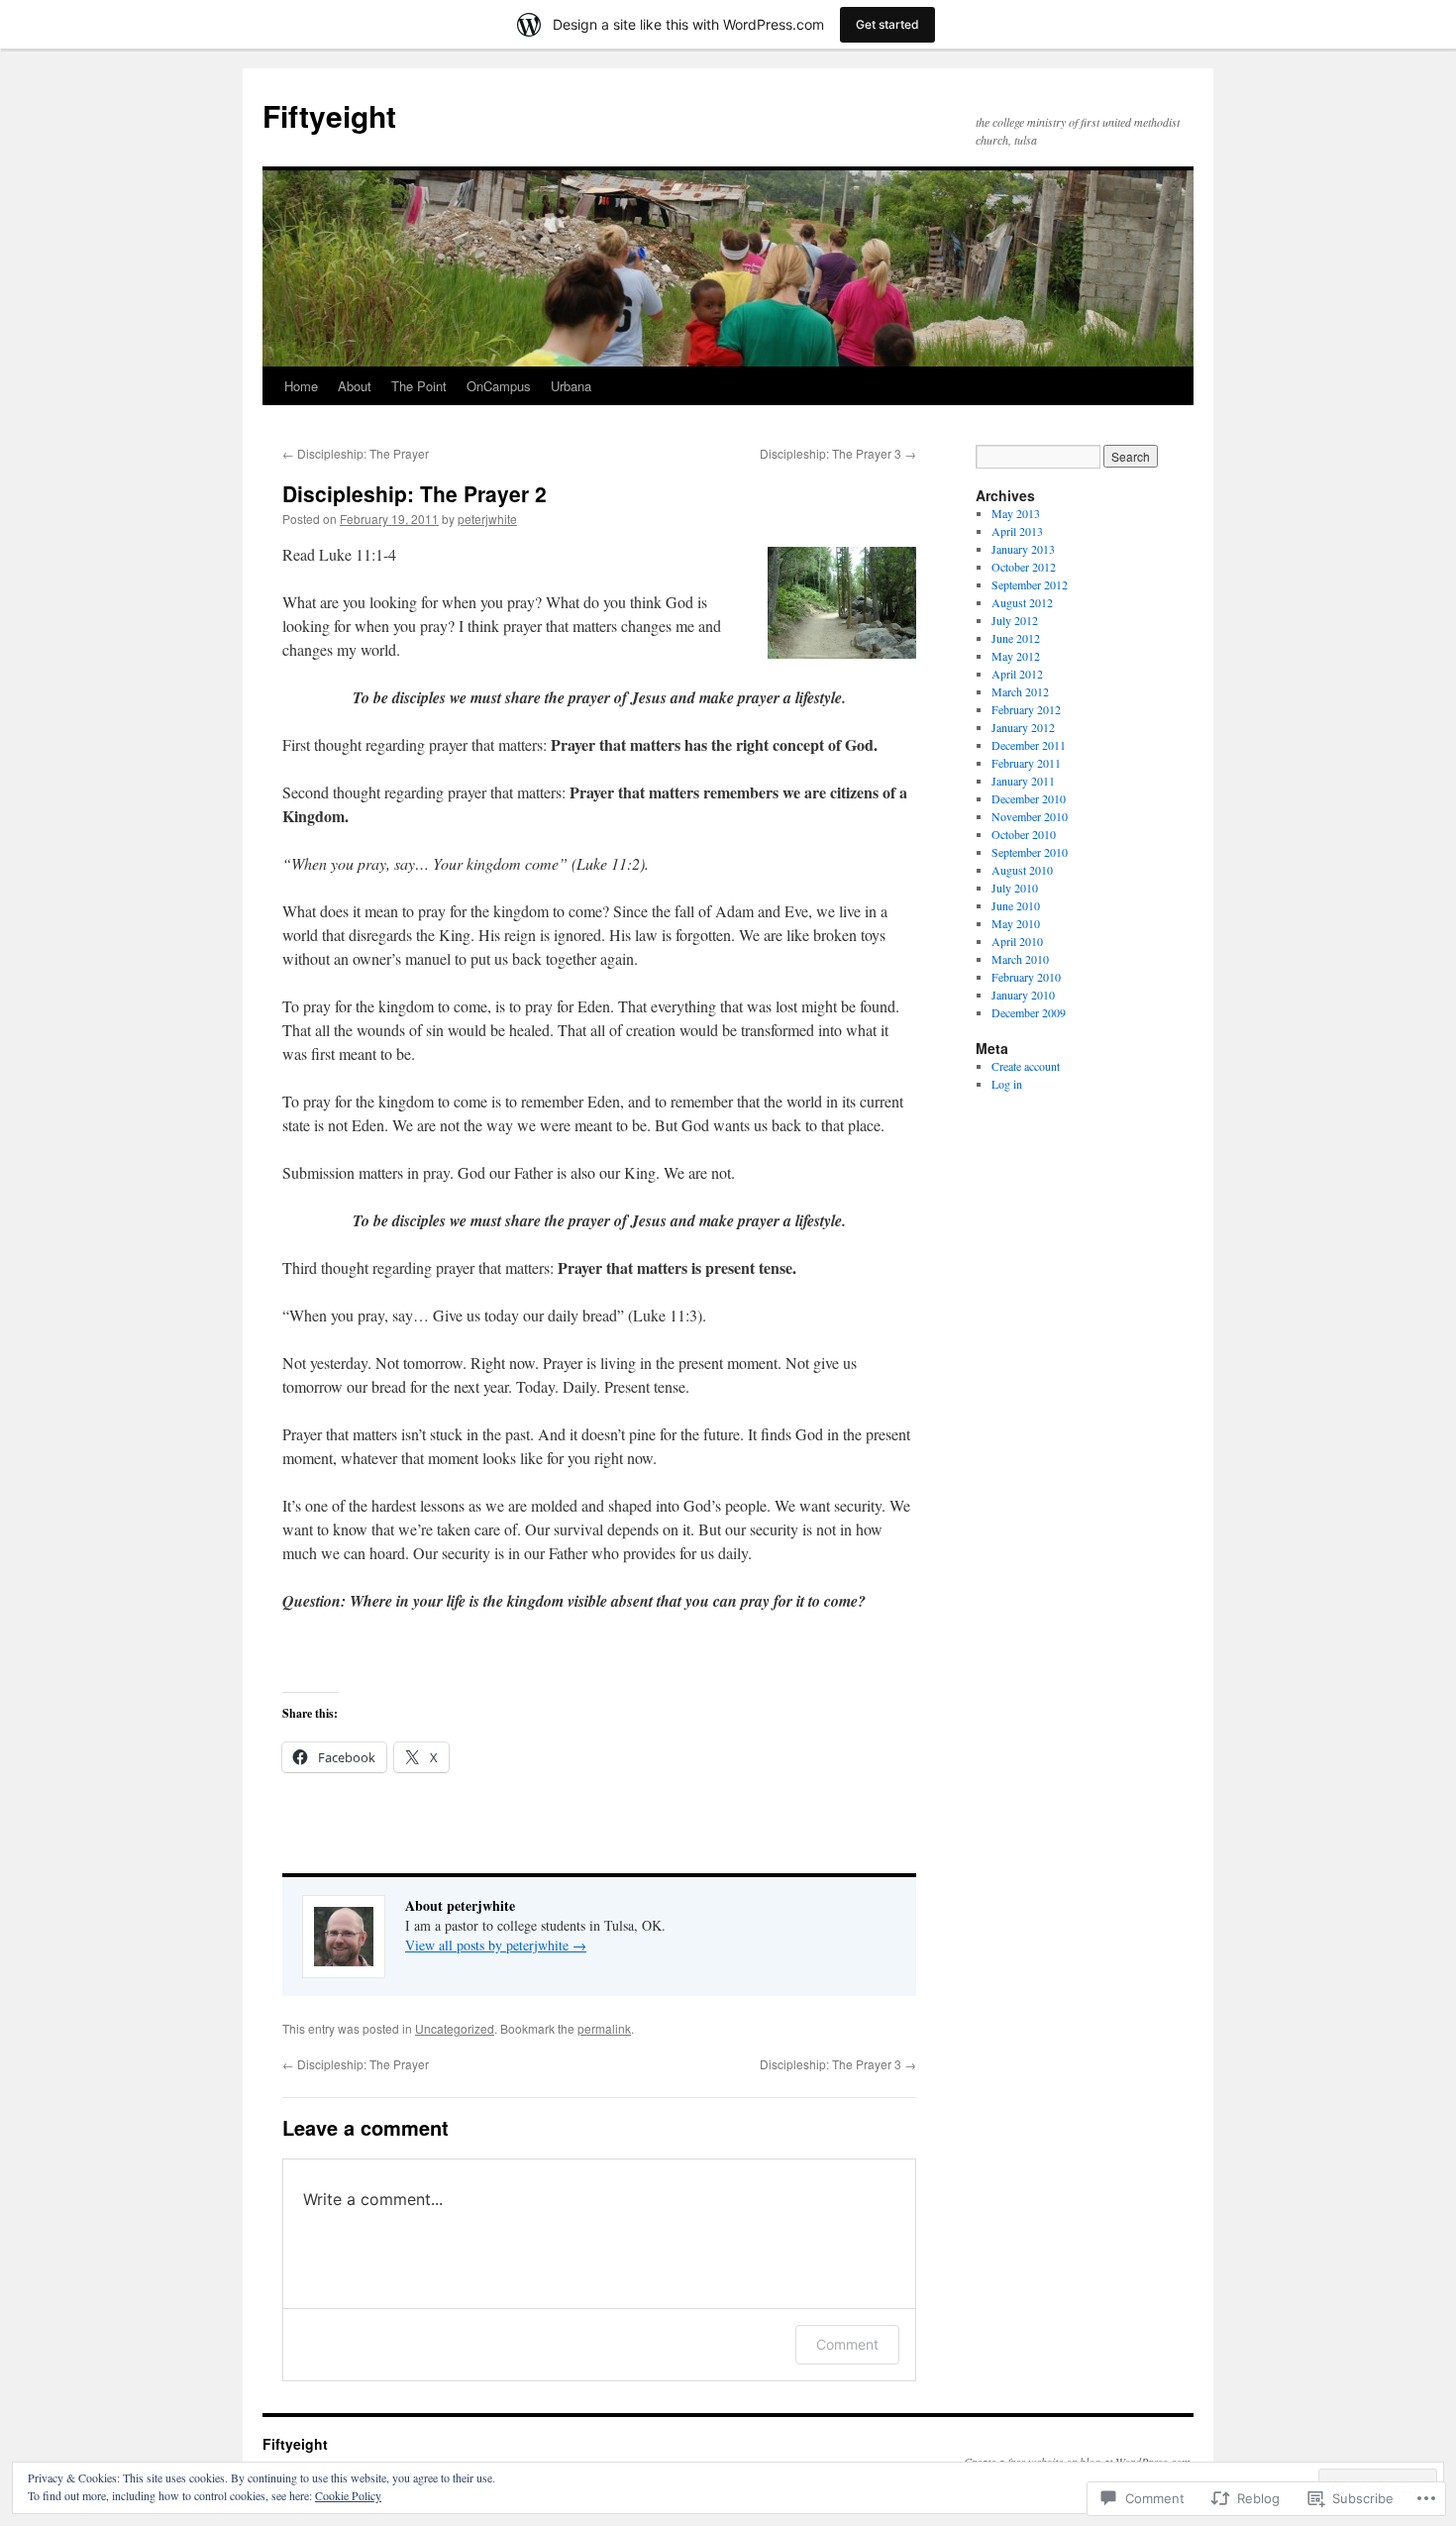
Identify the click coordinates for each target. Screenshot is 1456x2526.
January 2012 (1023, 727)
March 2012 (1020, 691)
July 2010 (1015, 888)
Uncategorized (455, 2028)
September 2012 (1030, 584)
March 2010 (1020, 959)
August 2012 (1022, 602)
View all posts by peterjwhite (496, 1945)
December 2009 (1029, 1012)
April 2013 (1017, 531)
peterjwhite (487, 519)
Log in (1007, 1084)
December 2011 (1029, 745)
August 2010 (1022, 870)
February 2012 (1026, 709)
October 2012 (1024, 567)
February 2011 (1026, 763)
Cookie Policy (348, 2495)
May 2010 (1016, 923)
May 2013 (1016, 513)
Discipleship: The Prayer (356, 453)
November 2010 (1030, 816)
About (355, 386)
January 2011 (1023, 781)
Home (301, 386)
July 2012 (1015, 620)
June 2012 (1016, 638)
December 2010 (1029, 798)
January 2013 (1023, 549)
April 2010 (1017, 941)
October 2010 (1024, 834)
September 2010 (1030, 852)
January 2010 (1023, 995)
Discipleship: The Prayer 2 (415, 493)
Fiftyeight (329, 115)
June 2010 (1016, 905)
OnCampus (499, 386)
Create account (1026, 1066)
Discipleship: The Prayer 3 (838, 453)
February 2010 (1026, 977)
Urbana (571, 386)
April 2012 (1017, 674)
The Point (419, 386)
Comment (847, 2344)
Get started (887, 24)
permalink (604, 2028)
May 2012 (1016, 656)
